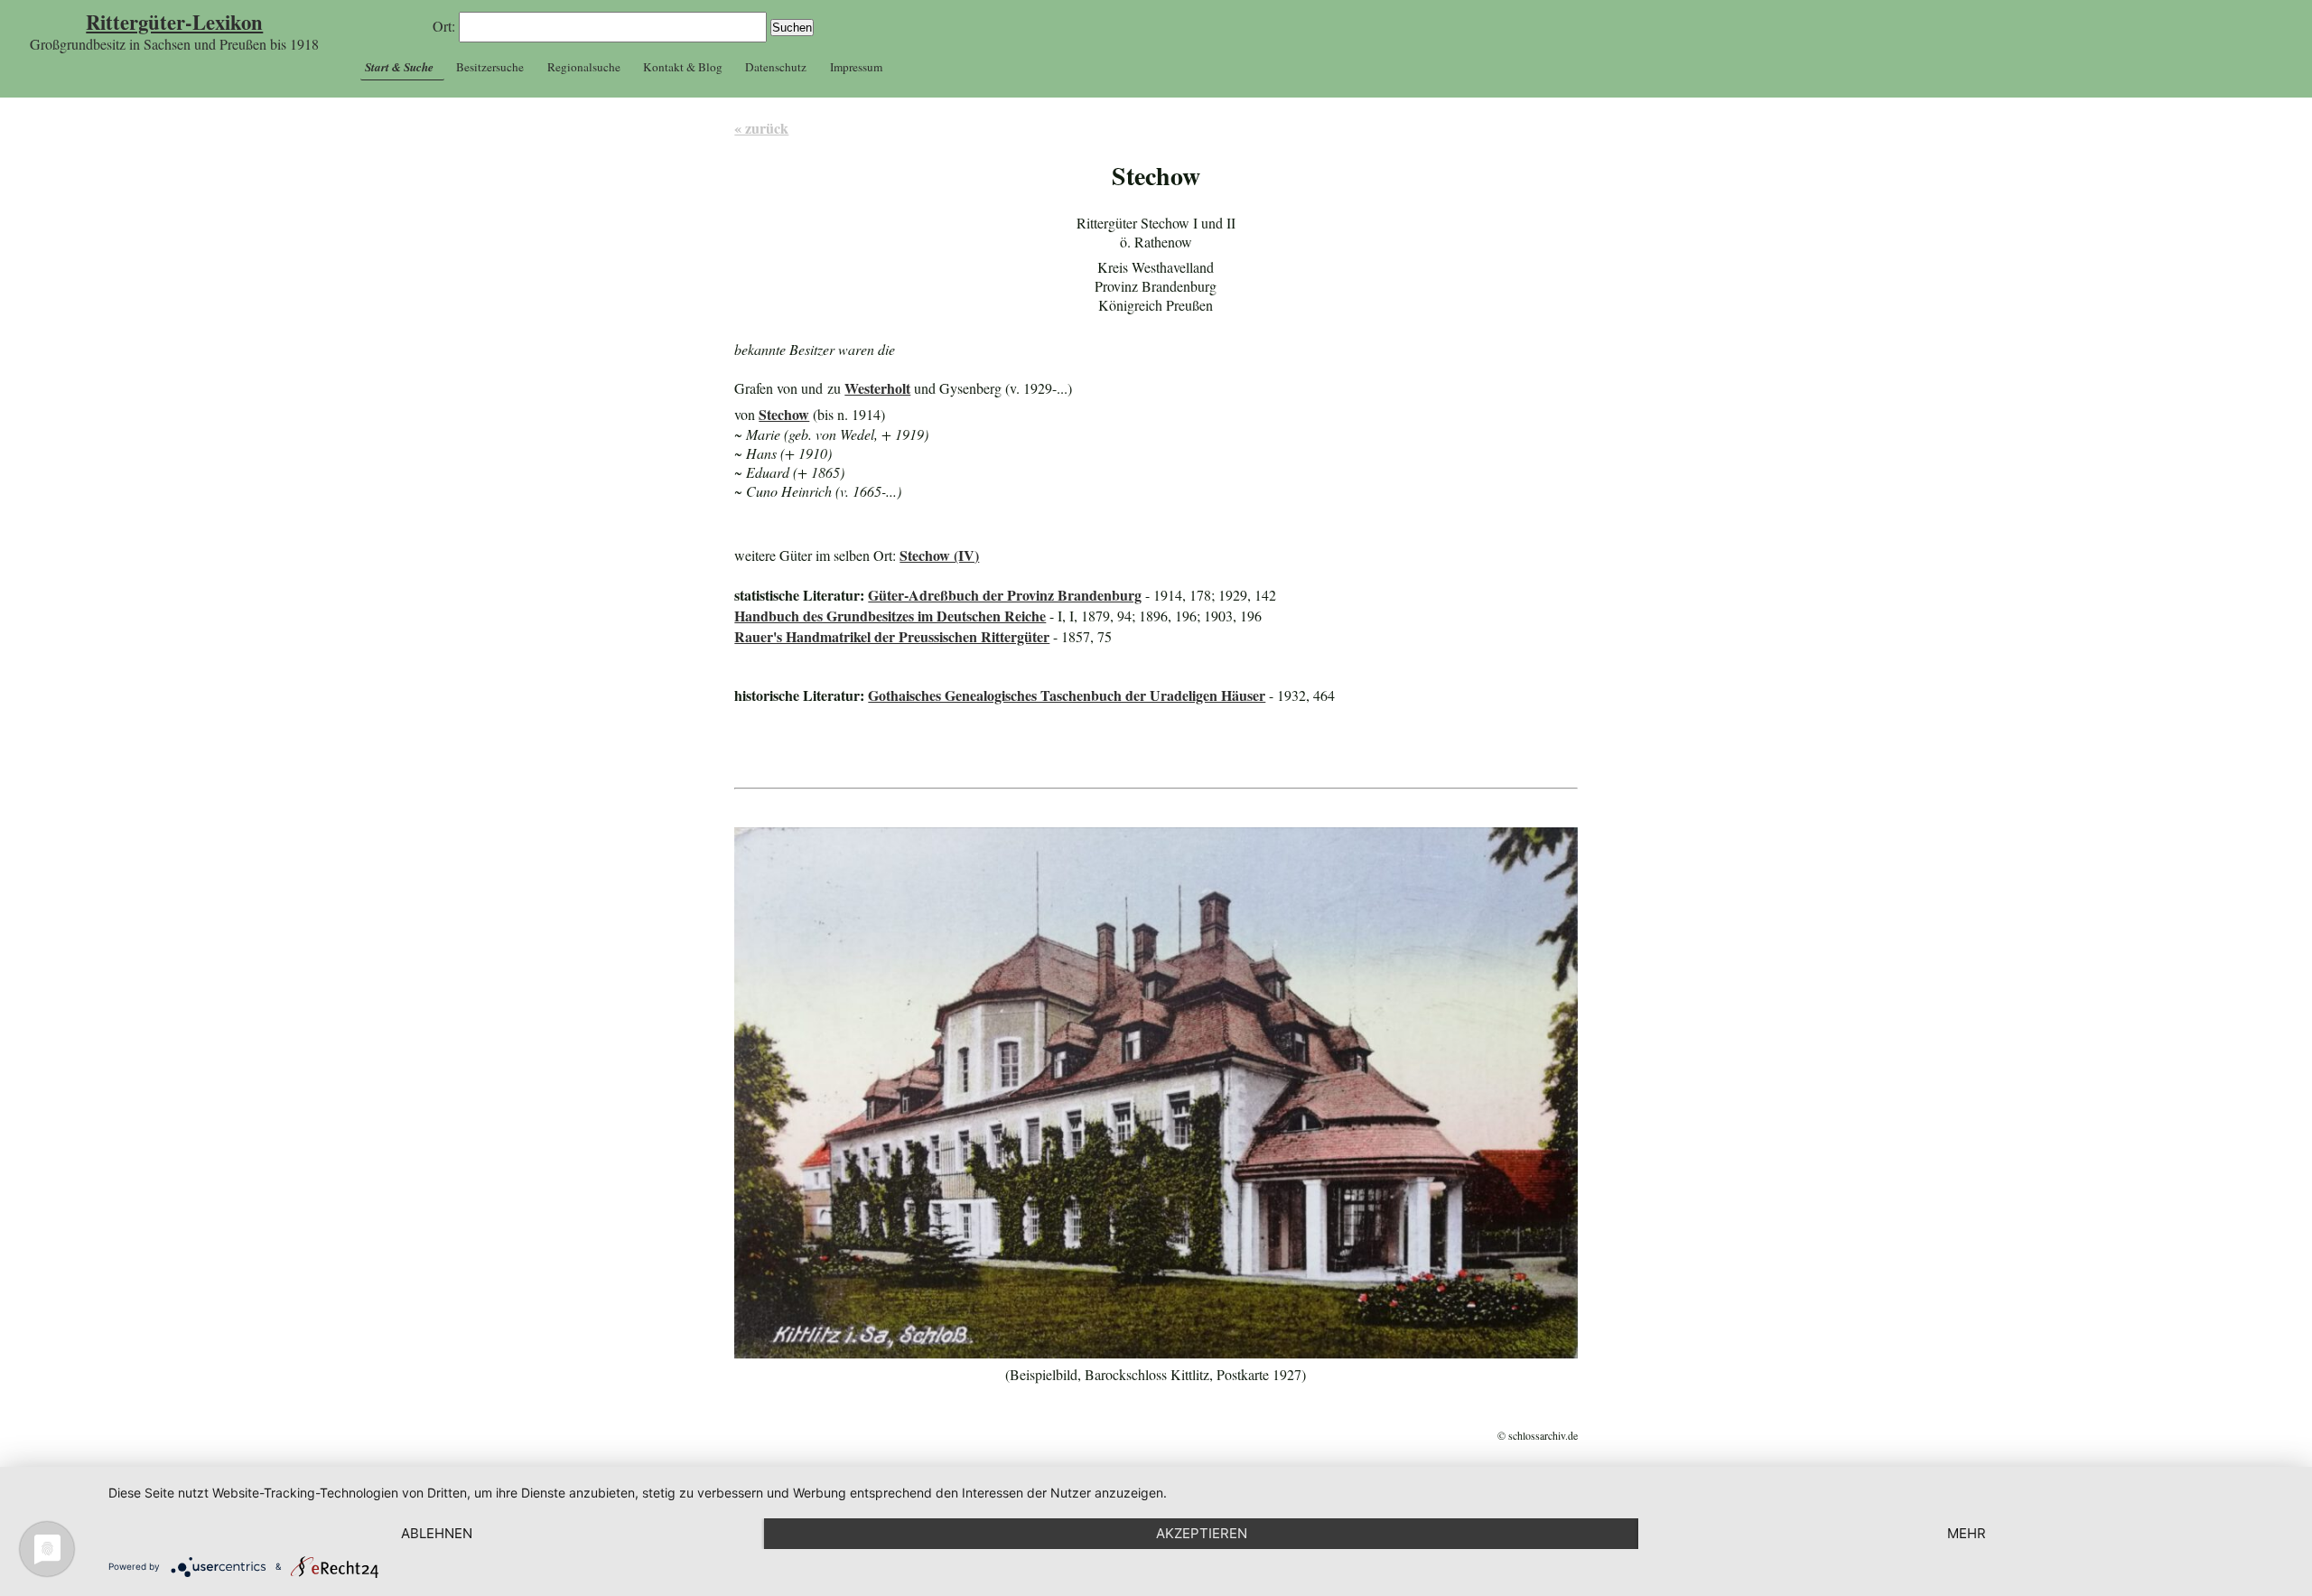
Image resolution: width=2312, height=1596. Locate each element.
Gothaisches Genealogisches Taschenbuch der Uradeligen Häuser (1067, 695)
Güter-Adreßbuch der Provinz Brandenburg (1005, 595)
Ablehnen (437, 1533)
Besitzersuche (490, 67)
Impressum (856, 67)
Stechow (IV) (939, 555)
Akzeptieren (1202, 1533)
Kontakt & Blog (683, 67)
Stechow (784, 414)
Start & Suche (399, 67)
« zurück (761, 128)
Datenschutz (776, 67)
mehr (1967, 1533)
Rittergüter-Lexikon (174, 22)
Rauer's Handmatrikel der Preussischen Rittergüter (892, 636)
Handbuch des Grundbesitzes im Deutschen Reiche (890, 616)
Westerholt (877, 388)
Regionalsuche (584, 67)
